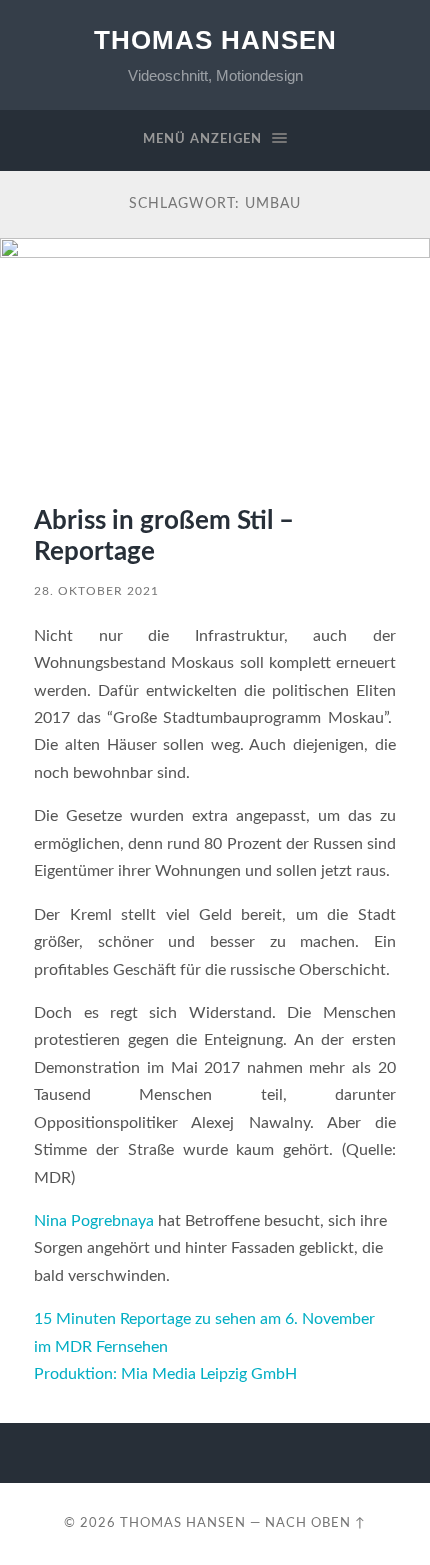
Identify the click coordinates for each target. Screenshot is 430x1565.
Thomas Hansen (215, 40)
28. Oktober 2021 (96, 591)
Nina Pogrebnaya (94, 1221)
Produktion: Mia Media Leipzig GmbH (165, 1374)
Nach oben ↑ (315, 1523)
